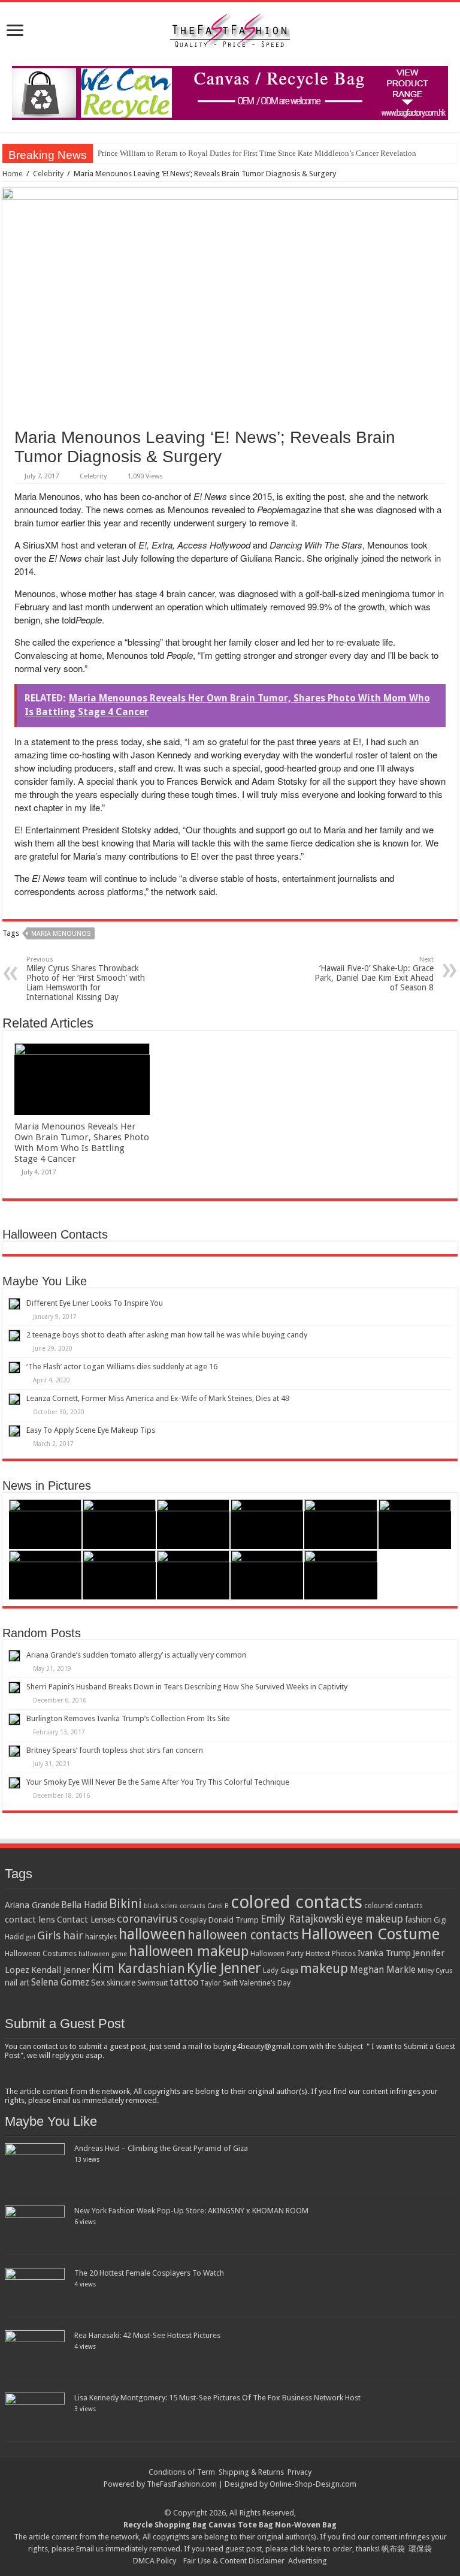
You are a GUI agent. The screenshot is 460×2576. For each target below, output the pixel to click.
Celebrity (48, 174)
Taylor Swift (219, 1983)
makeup (324, 1968)
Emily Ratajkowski (302, 1919)
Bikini (125, 1904)
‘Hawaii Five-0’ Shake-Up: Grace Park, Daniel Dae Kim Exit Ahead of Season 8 (374, 974)
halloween (152, 1934)
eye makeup (374, 1919)
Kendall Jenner (60, 1970)
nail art (17, 1983)
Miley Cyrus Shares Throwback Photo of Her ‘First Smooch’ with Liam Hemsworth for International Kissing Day (86, 979)
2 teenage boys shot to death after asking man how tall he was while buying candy (167, 1335)
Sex (98, 1983)
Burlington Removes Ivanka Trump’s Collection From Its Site (128, 1718)
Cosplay (193, 1920)
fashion (418, 1920)
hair (73, 1935)
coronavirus (147, 1919)
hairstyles (101, 1937)
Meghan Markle (383, 1970)
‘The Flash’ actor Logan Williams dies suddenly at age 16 (122, 1367)
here (314, 2549)
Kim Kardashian (138, 1968)
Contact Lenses (86, 1920)
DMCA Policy (155, 2561)
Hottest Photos (331, 1953)
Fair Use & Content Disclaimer (234, 2561)
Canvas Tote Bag (241, 2525)
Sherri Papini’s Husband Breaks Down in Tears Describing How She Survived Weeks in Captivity (187, 1687)
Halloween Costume (370, 1934)
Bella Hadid (84, 1905)
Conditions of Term (183, 2472)
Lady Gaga (281, 1971)
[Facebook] (236, 2499)
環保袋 (420, 2549)
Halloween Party (277, 1954)
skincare (121, 1983)
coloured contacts (394, 1906)
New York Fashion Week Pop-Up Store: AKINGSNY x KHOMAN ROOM (191, 2211)
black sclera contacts (175, 1906)
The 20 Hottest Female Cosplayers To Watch (149, 2273)
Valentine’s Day (265, 1983)
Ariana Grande (32, 1905)
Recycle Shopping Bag (166, 2525)
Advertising (308, 2561)
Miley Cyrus (435, 1971)
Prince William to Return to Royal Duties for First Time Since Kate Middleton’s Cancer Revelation (257, 153)
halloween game (103, 1954)
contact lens (30, 1920)
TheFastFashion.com (182, 2484)
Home (13, 174)
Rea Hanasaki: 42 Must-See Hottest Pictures (147, 2335)
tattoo (184, 1982)
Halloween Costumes (41, 1953)
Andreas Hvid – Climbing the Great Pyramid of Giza (161, 2148)
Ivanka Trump (384, 1953)
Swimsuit (152, 1983)
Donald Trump (234, 1920)
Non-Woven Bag (306, 2525)
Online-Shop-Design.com (313, 2484)
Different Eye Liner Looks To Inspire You (95, 1303)
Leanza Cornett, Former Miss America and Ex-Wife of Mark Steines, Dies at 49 (158, 1398)
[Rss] (224, 2499)
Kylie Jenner (224, 1968)
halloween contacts (243, 1935)
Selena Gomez (60, 1983)
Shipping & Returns (251, 2472)
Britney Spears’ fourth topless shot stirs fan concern (115, 1750)
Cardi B (218, 1906)
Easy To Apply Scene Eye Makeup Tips (91, 1430)
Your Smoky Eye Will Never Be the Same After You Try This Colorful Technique (158, 1782)
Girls (49, 1935)
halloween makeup (189, 1951)
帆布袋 (393, 2549)
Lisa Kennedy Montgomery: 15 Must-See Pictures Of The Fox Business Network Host (217, 2398)
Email (85, 2549)
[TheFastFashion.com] (230, 32)
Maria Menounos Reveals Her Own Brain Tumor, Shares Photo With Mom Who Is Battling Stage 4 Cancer (82, 1143)
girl (31, 1937)
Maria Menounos (61, 934)
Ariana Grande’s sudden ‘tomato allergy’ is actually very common (136, 1655)
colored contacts (296, 1902)
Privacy (299, 2472)
